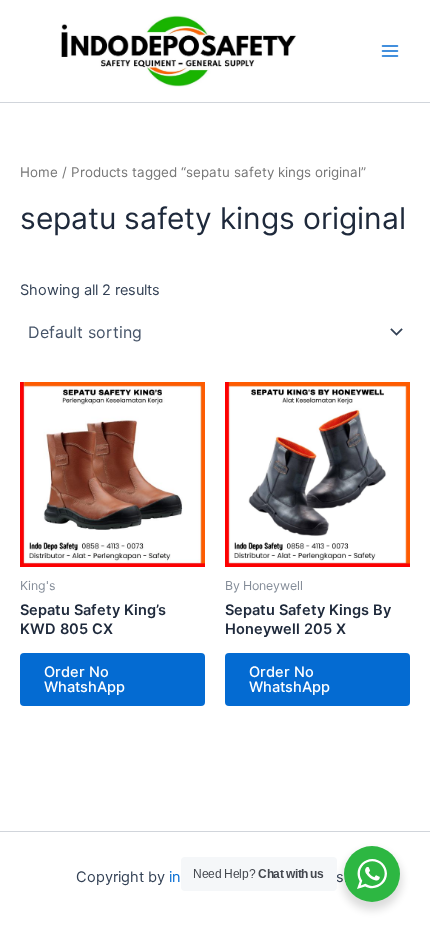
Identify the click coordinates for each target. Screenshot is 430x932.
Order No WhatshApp (84, 679)
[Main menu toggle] (390, 51)
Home (39, 172)
